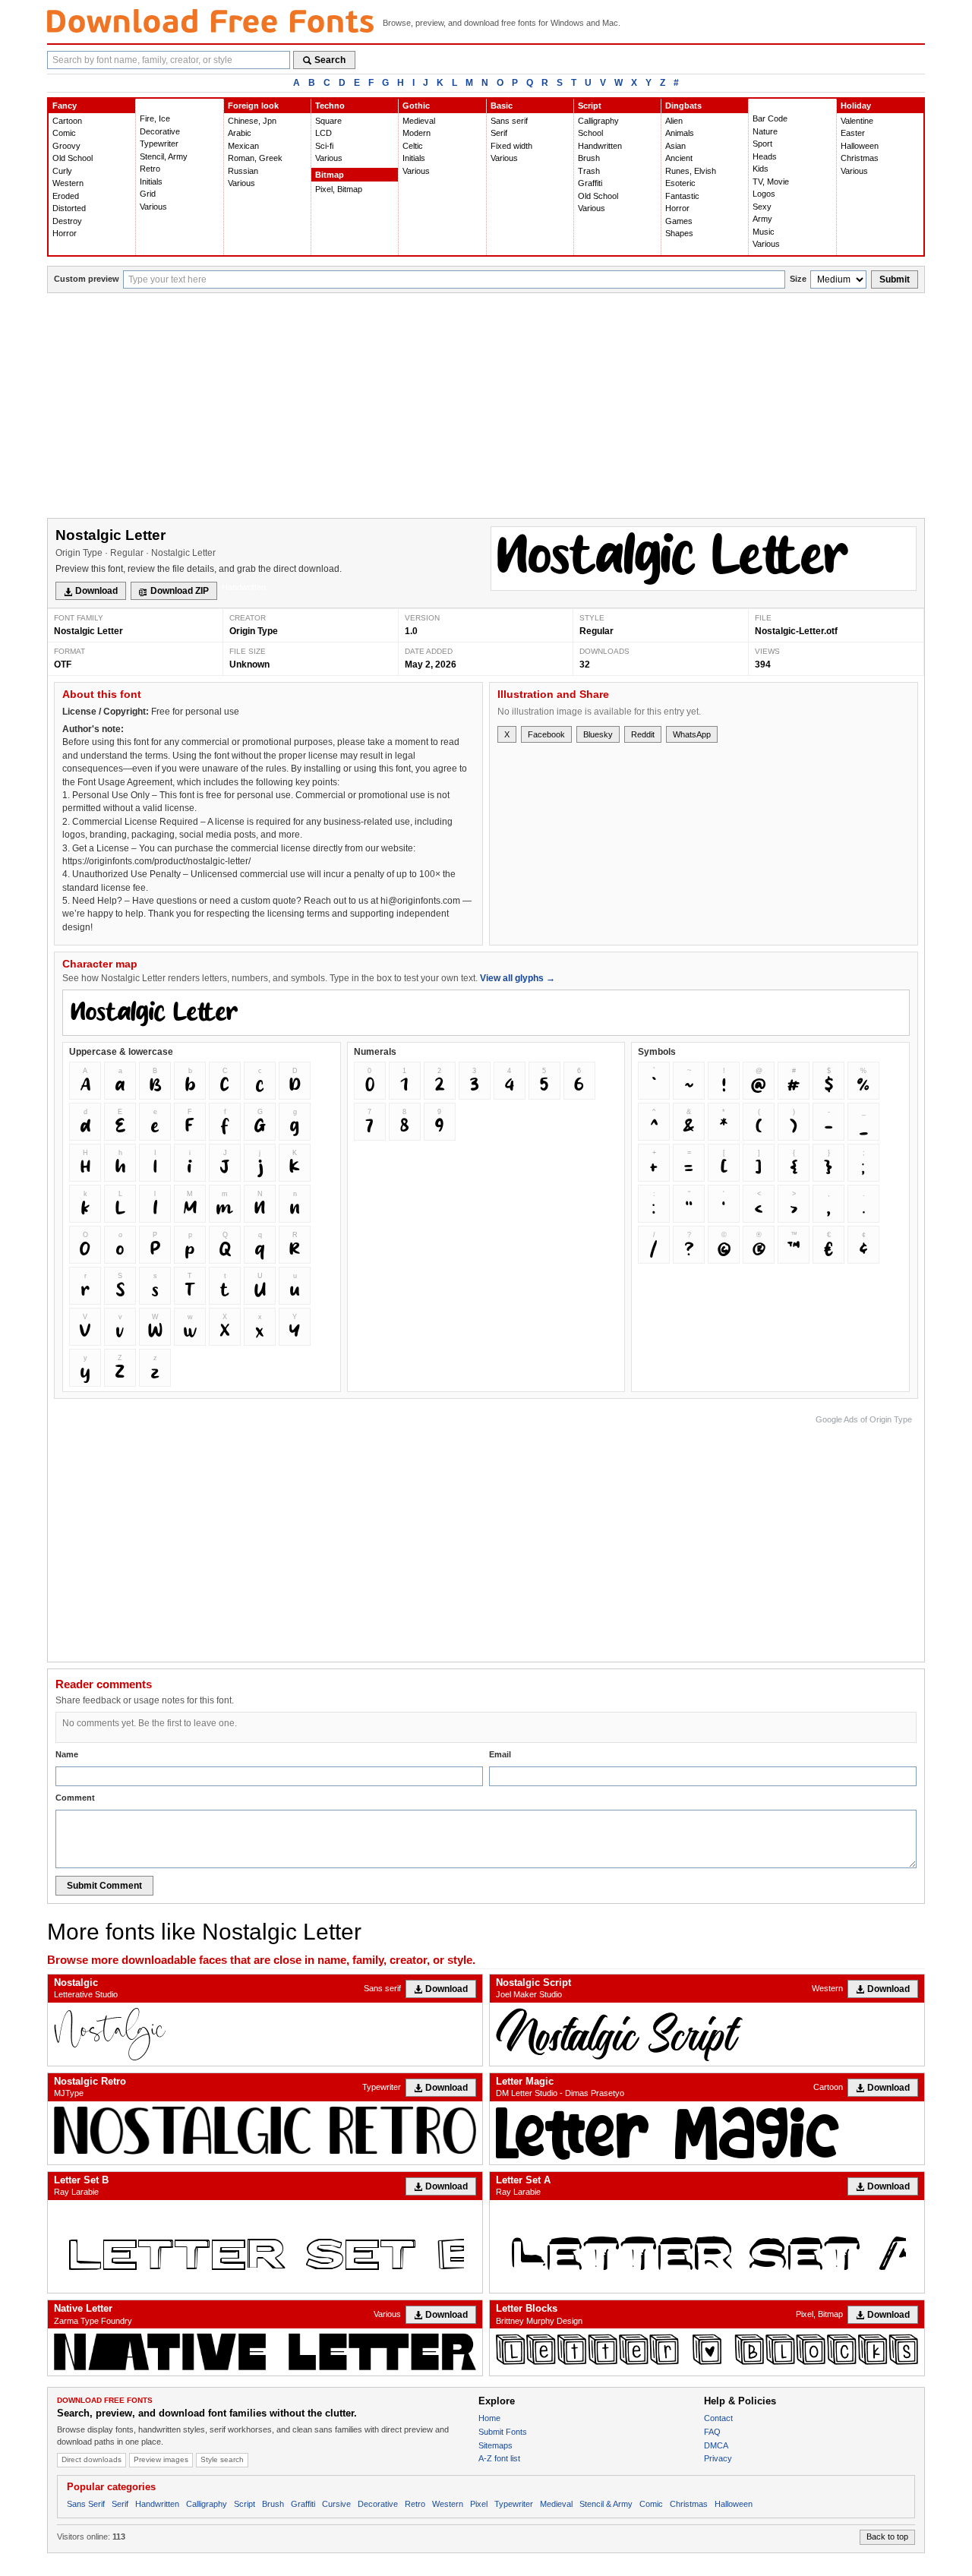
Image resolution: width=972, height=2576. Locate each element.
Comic (64, 133)
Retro (150, 169)
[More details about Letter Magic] (707, 2133)
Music (764, 232)
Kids (761, 169)
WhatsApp (692, 734)
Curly (62, 171)
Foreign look (253, 106)
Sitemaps (495, 2445)
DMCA (716, 2445)
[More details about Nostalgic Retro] (265, 2130)
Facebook (546, 734)
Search (330, 60)
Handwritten (600, 146)
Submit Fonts (503, 2432)
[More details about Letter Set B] (265, 2246)
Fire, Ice (155, 118)
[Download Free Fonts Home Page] (210, 21)
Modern (417, 133)
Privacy (718, 2458)
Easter (853, 133)
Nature (765, 131)
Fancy (65, 106)
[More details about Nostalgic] (265, 2034)
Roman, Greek (255, 158)
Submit (895, 279)
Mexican (243, 146)
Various (153, 207)
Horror (65, 233)
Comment (75, 1798)
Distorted (69, 208)
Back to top (887, 2537)
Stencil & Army (606, 2504)
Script (590, 106)
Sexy (762, 207)
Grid (148, 194)
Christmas (860, 158)
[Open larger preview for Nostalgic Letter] (704, 559)
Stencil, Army (164, 156)
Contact (718, 2418)
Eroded (66, 196)
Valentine (857, 121)
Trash (589, 171)
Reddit (643, 734)
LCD (323, 133)
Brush (589, 158)
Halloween (860, 146)
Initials (151, 182)
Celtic (413, 146)
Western (68, 183)
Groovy (66, 146)
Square (328, 121)
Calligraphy (598, 121)
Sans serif (509, 121)
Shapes (679, 233)
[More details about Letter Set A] (707, 2246)
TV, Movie (771, 182)
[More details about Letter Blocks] (707, 2349)
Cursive (336, 2504)
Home (489, 2418)
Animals (680, 133)
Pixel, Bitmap (339, 189)
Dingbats (683, 106)
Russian (243, 171)
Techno (330, 106)
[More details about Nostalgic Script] (707, 2034)
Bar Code (770, 118)
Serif (499, 133)
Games (679, 221)
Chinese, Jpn (252, 121)
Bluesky (598, 734)
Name (67, 1754)
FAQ (712, 2432)
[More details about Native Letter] (265, 2352)
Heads (765, 156)
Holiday (856, 106)
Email (500, 1754)
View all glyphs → (518, 978)
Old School (73, 158)
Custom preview (87, 279)
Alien (674, 121)
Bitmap (330, 175)
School (590, 133)
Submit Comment (104, 1886)
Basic (502, 106)
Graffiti (590, 183)
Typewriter (159, 144)
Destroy (67, 221)
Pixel (479, 2504)
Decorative (160, 131)
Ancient (679, 158)
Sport (762, 144)
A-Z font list (499, 2458)
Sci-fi (324, 146)
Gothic (416, 106)
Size (798, 279)
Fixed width (511, 146)
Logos (764, 194)
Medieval (419, 121)
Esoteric (680, 183)
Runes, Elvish (691, 171)
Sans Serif (86, 2504)
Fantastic (682, 196)
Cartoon (67, 121)
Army (762, 219)
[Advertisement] (486, 407)
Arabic (240, 133)
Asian (675, 146)
